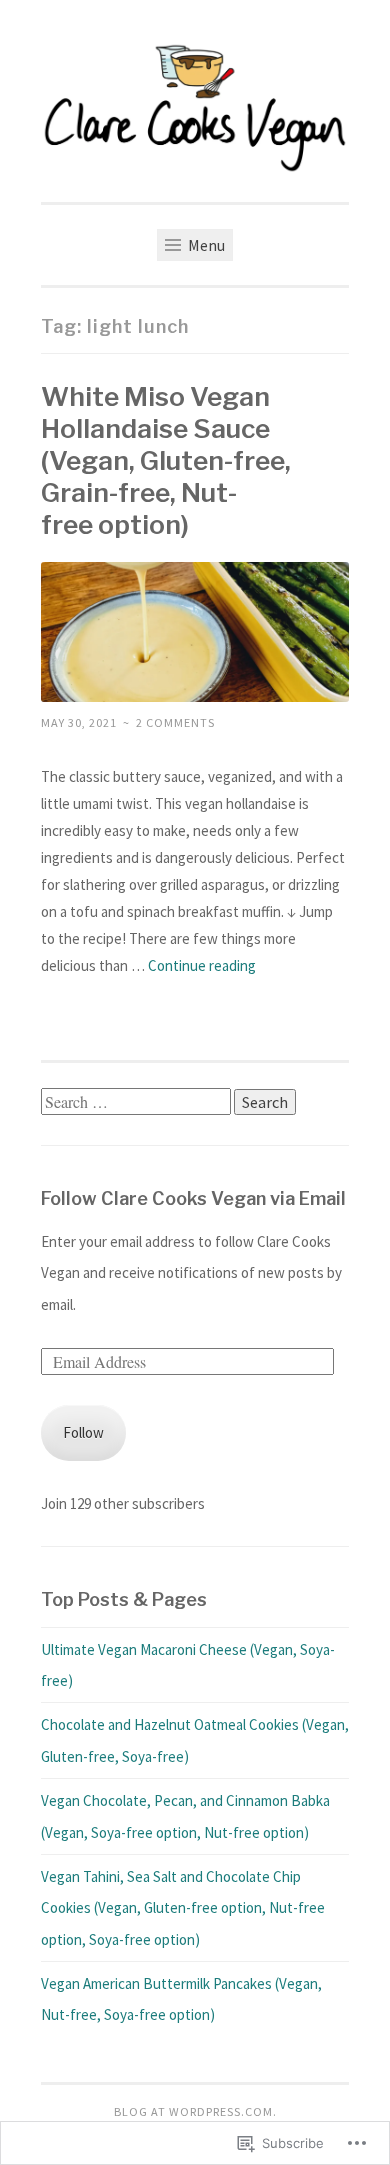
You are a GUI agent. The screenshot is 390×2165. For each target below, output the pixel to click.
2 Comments (175, 722)
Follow (83, 1432)
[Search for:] (137, 1102)
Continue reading (202, 965)
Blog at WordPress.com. (195, 2111)
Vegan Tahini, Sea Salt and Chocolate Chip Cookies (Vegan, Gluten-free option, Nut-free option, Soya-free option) (183, 1908)
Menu (205, 245)
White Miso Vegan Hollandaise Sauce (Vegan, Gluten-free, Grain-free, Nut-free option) (166, 460)
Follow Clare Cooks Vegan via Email (193, 1198)
